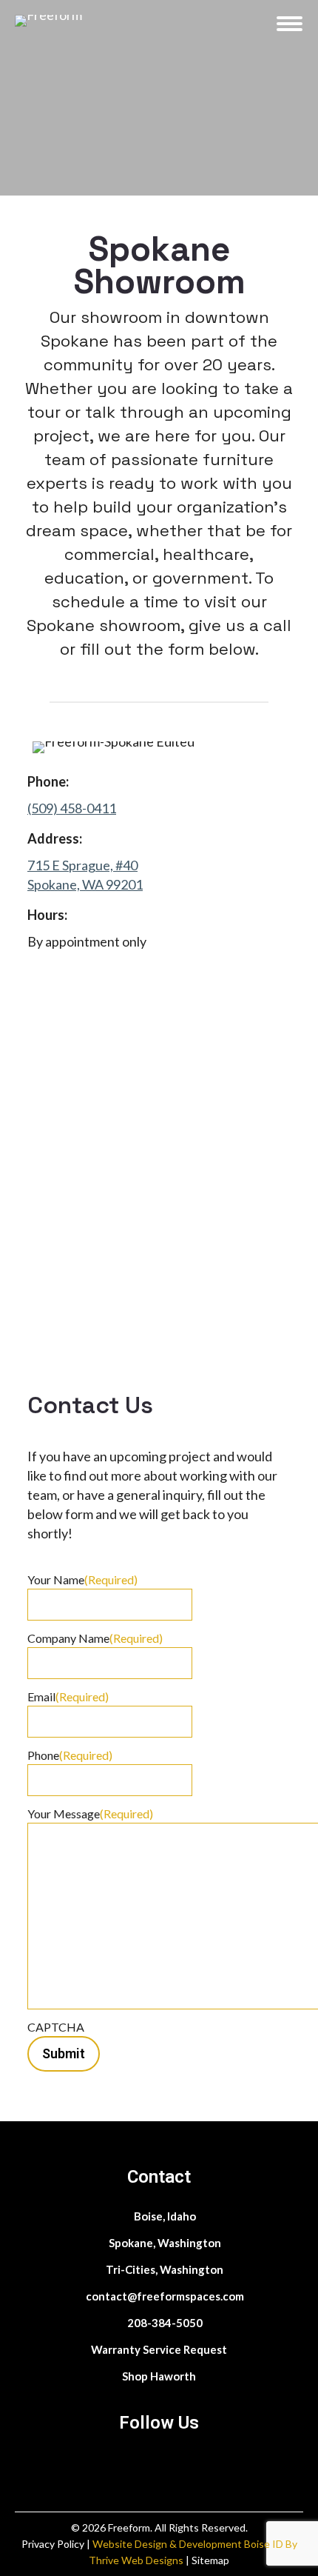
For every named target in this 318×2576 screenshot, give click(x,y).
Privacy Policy (54, 2544)
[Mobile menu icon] (290, 24)
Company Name (95, 1638)
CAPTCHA (56, 2027)
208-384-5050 (164, 2323)
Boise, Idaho (164, 2216)
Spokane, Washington (164, 2243)
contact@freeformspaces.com (164, 2296)
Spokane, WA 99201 (85, 884)
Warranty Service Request (159, 2349)
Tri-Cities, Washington (163, 2269)
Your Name (82, 1579)
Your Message (90, 1813)
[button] (107, 19)
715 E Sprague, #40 (82, 865)
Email (68, 1696)
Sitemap (210, 2560)
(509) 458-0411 (72, 808)
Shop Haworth (159, 2376)
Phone (70, 1755)
